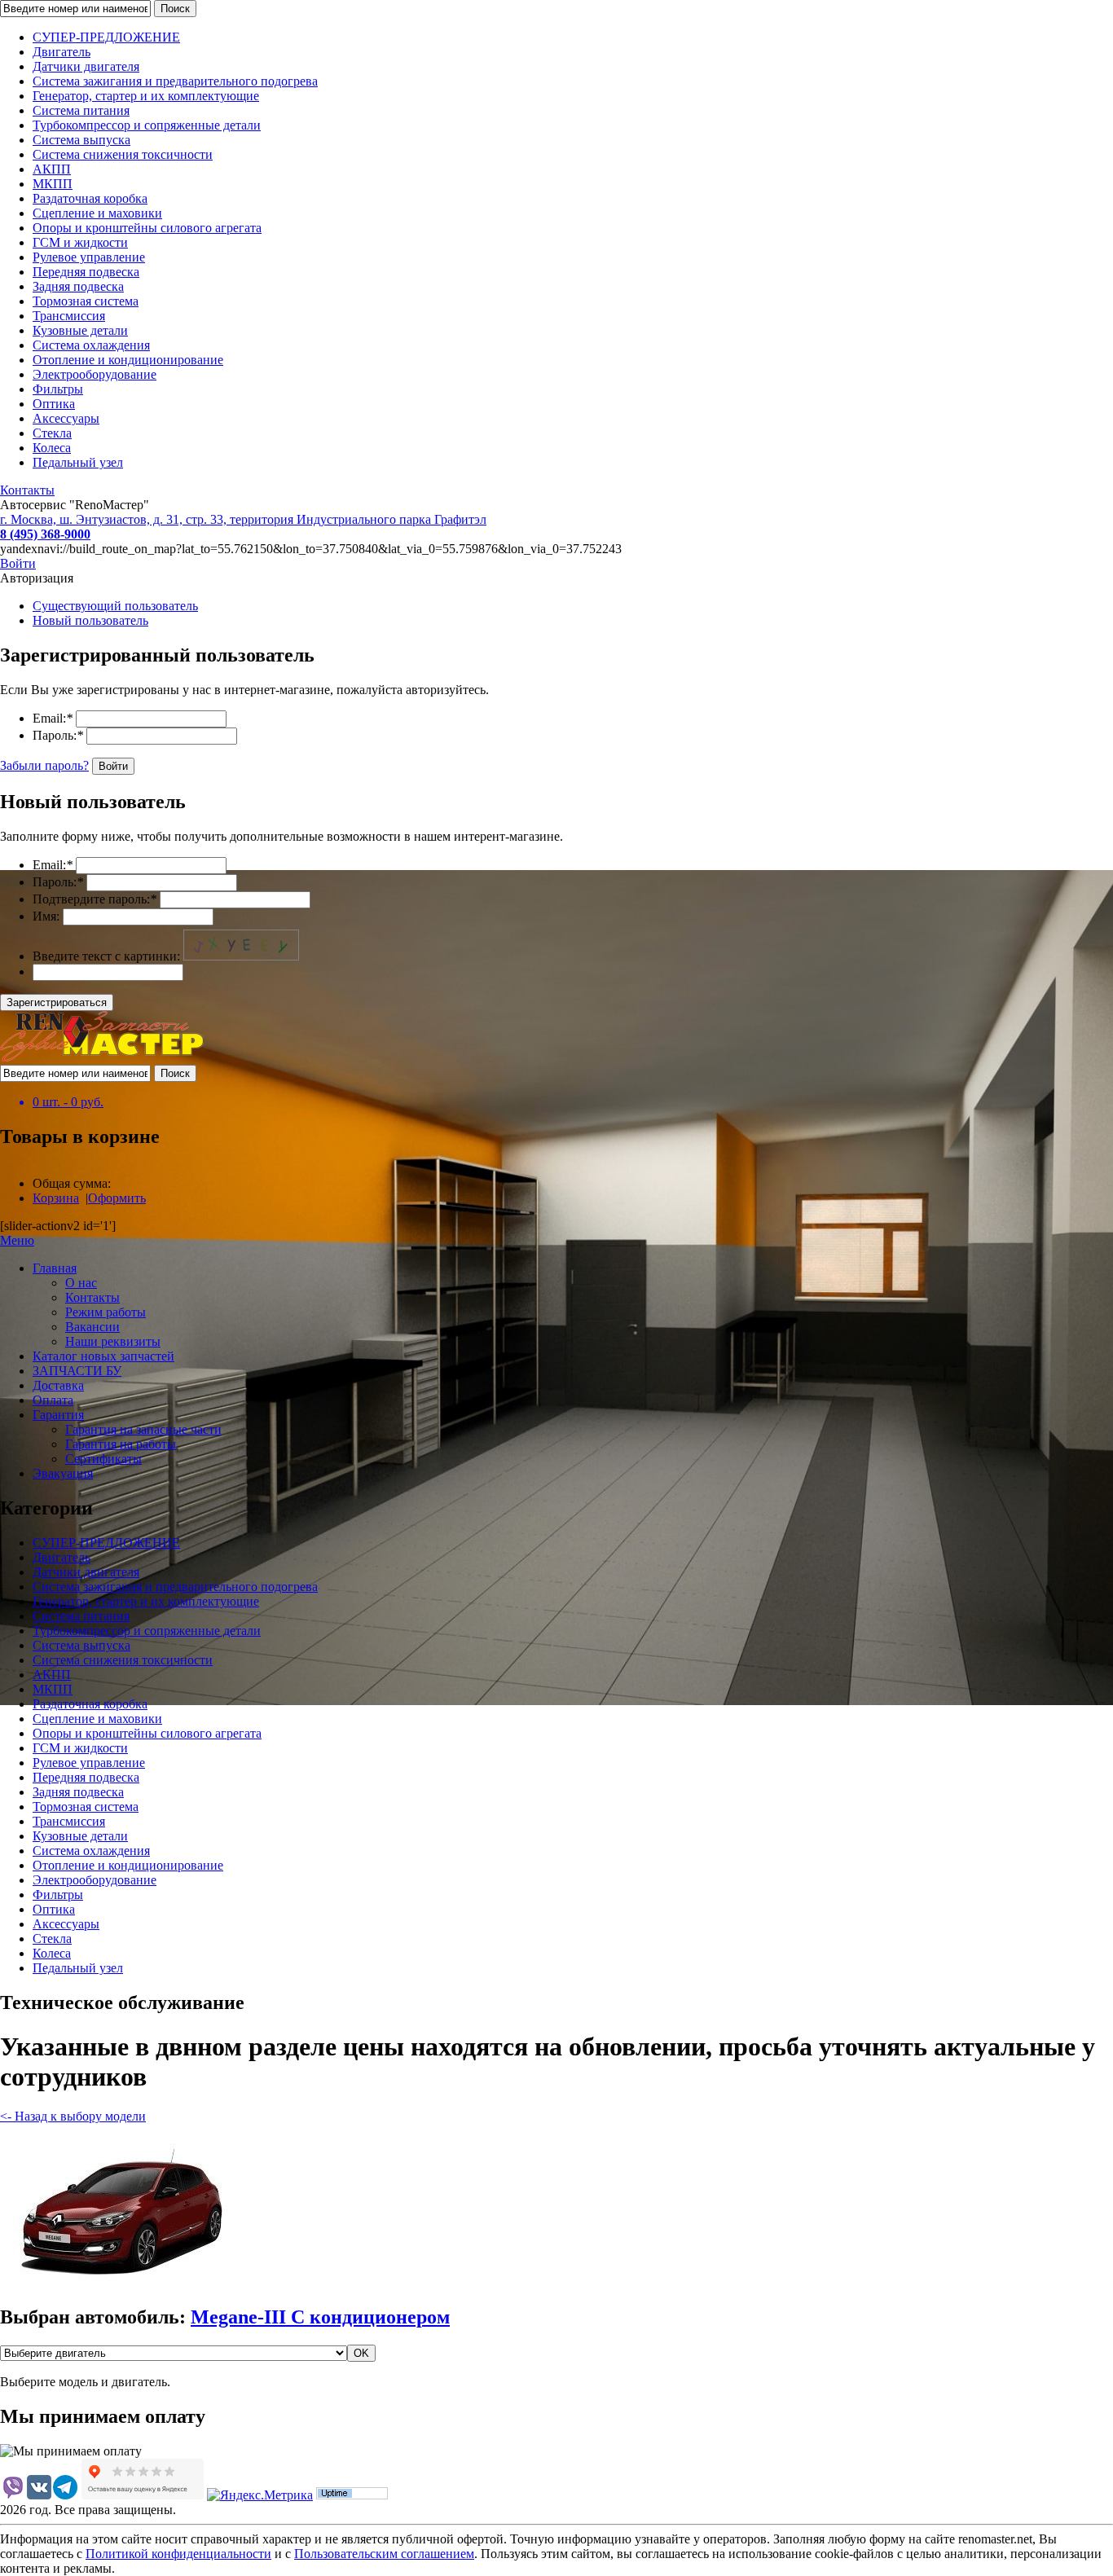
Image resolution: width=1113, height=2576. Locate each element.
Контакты (27, 490)
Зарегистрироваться (57, 1002)
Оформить (117, 1198)
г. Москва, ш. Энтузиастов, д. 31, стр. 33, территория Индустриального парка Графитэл (243, 519)
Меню (17, 1240)
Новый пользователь (90, 620)
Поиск (175, 9)
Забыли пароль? (44, 765)
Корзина (56, 1198)
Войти (18, 563)
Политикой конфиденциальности (178, 2554)
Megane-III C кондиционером (320, 2317)
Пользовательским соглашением (384, 2554)
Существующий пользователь (115, 606)
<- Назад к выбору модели (73, 2116)
